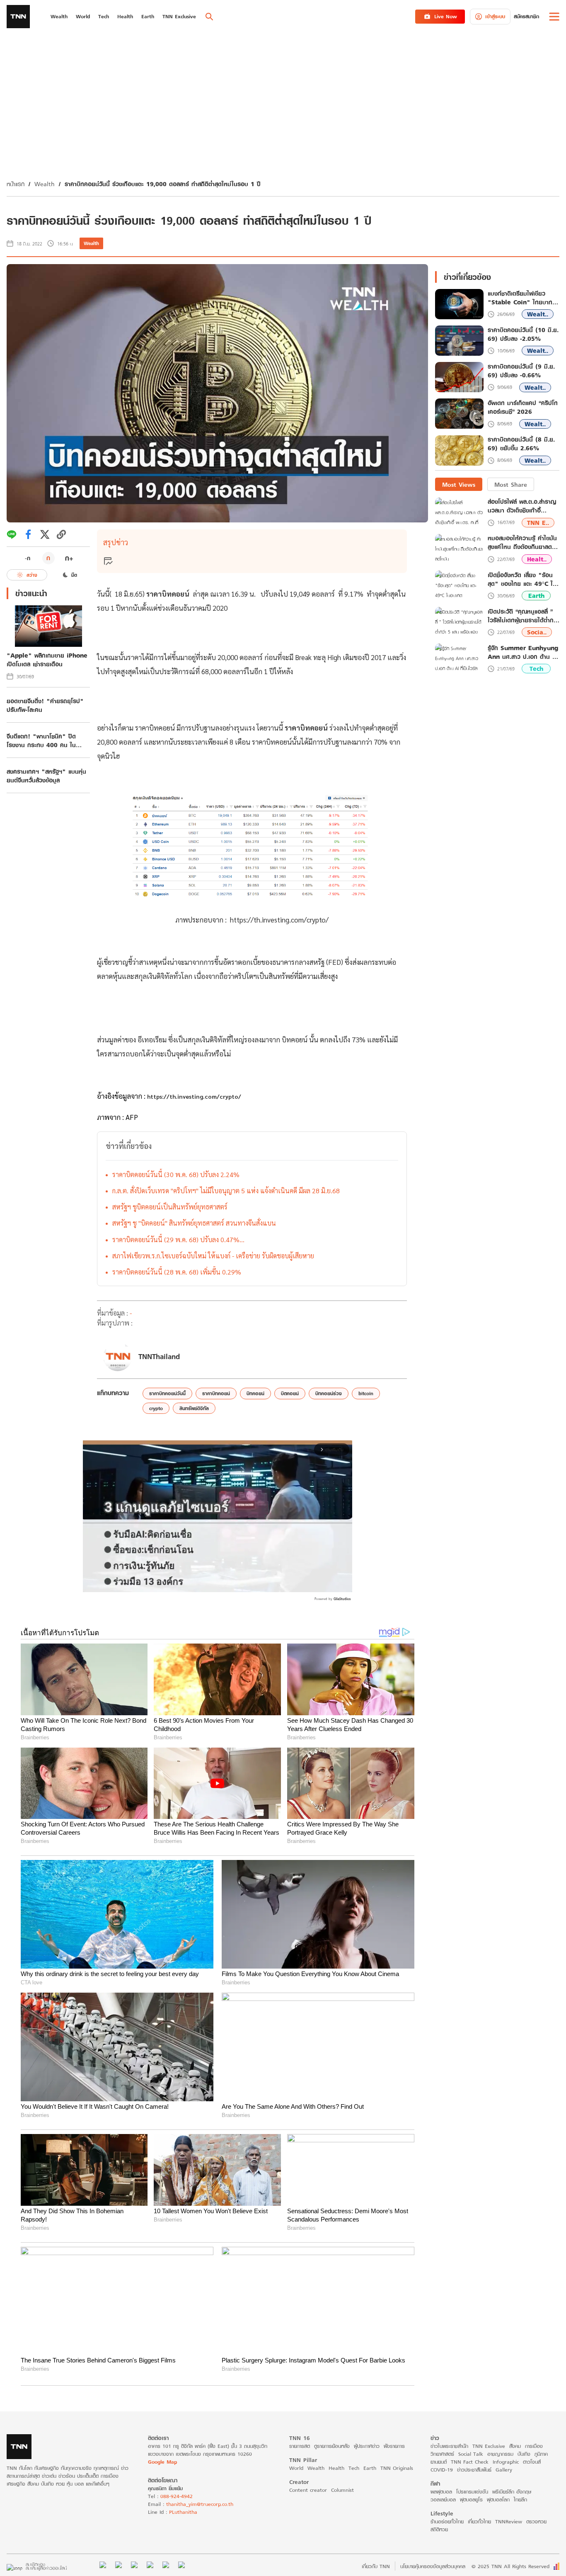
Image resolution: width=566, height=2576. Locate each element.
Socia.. (537, 632)
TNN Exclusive (489, 2446)
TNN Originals (397, 2468)
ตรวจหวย (536, 2521)
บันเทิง (524, 2454)
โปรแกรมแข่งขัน (472, 2492)
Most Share (511, 484)
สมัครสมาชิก (526, 16)
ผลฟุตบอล (441, 2492)
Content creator (308, 2490)
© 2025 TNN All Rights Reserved (510, 2566)
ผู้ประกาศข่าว (367, 2446)
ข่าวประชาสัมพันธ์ (474, 2470)
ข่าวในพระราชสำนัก (449, 2446)
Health (336, 2468)
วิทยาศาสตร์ (442, 2454)
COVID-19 (442, 2470)
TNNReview (509, 2521)
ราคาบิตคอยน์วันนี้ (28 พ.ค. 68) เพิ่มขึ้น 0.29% (177, 1272)
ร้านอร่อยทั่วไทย (447, 2521)
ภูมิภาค (541, 2454)
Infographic (506, 2462)
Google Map (162, 2462)
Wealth (45, 184)
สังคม (515, 2446)
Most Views (459, 484)
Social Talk (471, 2454)
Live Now (446, 16)
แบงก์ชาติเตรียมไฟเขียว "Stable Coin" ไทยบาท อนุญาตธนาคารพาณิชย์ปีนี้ (520, 298)
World (296, 2468)
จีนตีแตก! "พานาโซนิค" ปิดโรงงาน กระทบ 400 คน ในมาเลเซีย (41, 741)
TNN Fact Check (470, 2462)
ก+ (69, 558)
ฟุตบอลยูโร (471, 2500)
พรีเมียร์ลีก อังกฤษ (512, 2492)
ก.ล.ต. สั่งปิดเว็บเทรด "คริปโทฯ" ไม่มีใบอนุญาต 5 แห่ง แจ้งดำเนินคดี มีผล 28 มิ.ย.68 (226, 1191)
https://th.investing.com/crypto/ (279, 920)
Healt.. (537, 559)
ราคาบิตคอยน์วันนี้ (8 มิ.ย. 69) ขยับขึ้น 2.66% (521, 444)
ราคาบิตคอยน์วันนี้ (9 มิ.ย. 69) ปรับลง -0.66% (521, 371)
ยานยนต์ (439, 2462)
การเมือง (534, 2446)
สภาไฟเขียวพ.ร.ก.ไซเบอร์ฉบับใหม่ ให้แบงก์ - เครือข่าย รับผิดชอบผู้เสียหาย (213, 1256)
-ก (28, 558)
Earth (536, 596)
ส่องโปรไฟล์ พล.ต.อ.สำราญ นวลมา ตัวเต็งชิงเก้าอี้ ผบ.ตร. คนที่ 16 (522, 506)
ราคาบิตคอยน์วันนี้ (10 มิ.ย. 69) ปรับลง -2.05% (523, 335)
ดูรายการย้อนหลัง (332, 2446)
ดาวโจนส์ (532, 2462)
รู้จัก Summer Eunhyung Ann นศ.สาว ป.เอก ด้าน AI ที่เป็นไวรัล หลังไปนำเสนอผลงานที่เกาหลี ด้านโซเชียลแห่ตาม (523, 652)
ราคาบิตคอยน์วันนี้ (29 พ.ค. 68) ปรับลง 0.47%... (178, 1239)
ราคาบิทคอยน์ (216, 1393)
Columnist (342, 2490)
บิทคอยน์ (255, 1393)
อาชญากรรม (500, 2454)
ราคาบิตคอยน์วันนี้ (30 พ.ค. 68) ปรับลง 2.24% (176, 1174)
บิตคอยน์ (290, 1393)
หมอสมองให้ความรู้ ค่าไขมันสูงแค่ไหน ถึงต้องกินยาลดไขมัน (522, 543)
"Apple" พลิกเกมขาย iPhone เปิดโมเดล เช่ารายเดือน (47, 660)
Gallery (504, 2470)
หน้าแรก (16, 184)
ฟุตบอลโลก (498, 2500)
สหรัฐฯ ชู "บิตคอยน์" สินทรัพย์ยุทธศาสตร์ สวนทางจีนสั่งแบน (194, 1223)
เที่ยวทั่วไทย (479, 2521)
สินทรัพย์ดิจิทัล (194, 1408)
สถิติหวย (439, 2529)
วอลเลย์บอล (443, 2500)
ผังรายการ (394, 2446)
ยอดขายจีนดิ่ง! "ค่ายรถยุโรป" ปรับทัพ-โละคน (45, 705)
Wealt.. (538, 314)
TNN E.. (538, 523)
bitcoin (366, 1393)
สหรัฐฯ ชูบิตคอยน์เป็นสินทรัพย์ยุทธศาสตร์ (170, 1207)
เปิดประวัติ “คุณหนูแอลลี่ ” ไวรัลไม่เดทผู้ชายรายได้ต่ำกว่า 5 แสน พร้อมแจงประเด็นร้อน (524, 616)
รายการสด (300, 2446)
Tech (536, 669)
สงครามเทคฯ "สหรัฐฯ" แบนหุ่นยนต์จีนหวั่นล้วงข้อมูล (46, 776)
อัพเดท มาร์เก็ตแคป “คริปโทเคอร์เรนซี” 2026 (523, 408)
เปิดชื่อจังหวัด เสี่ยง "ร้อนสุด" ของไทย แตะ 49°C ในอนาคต (522, 579)
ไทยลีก (520, 2500)
